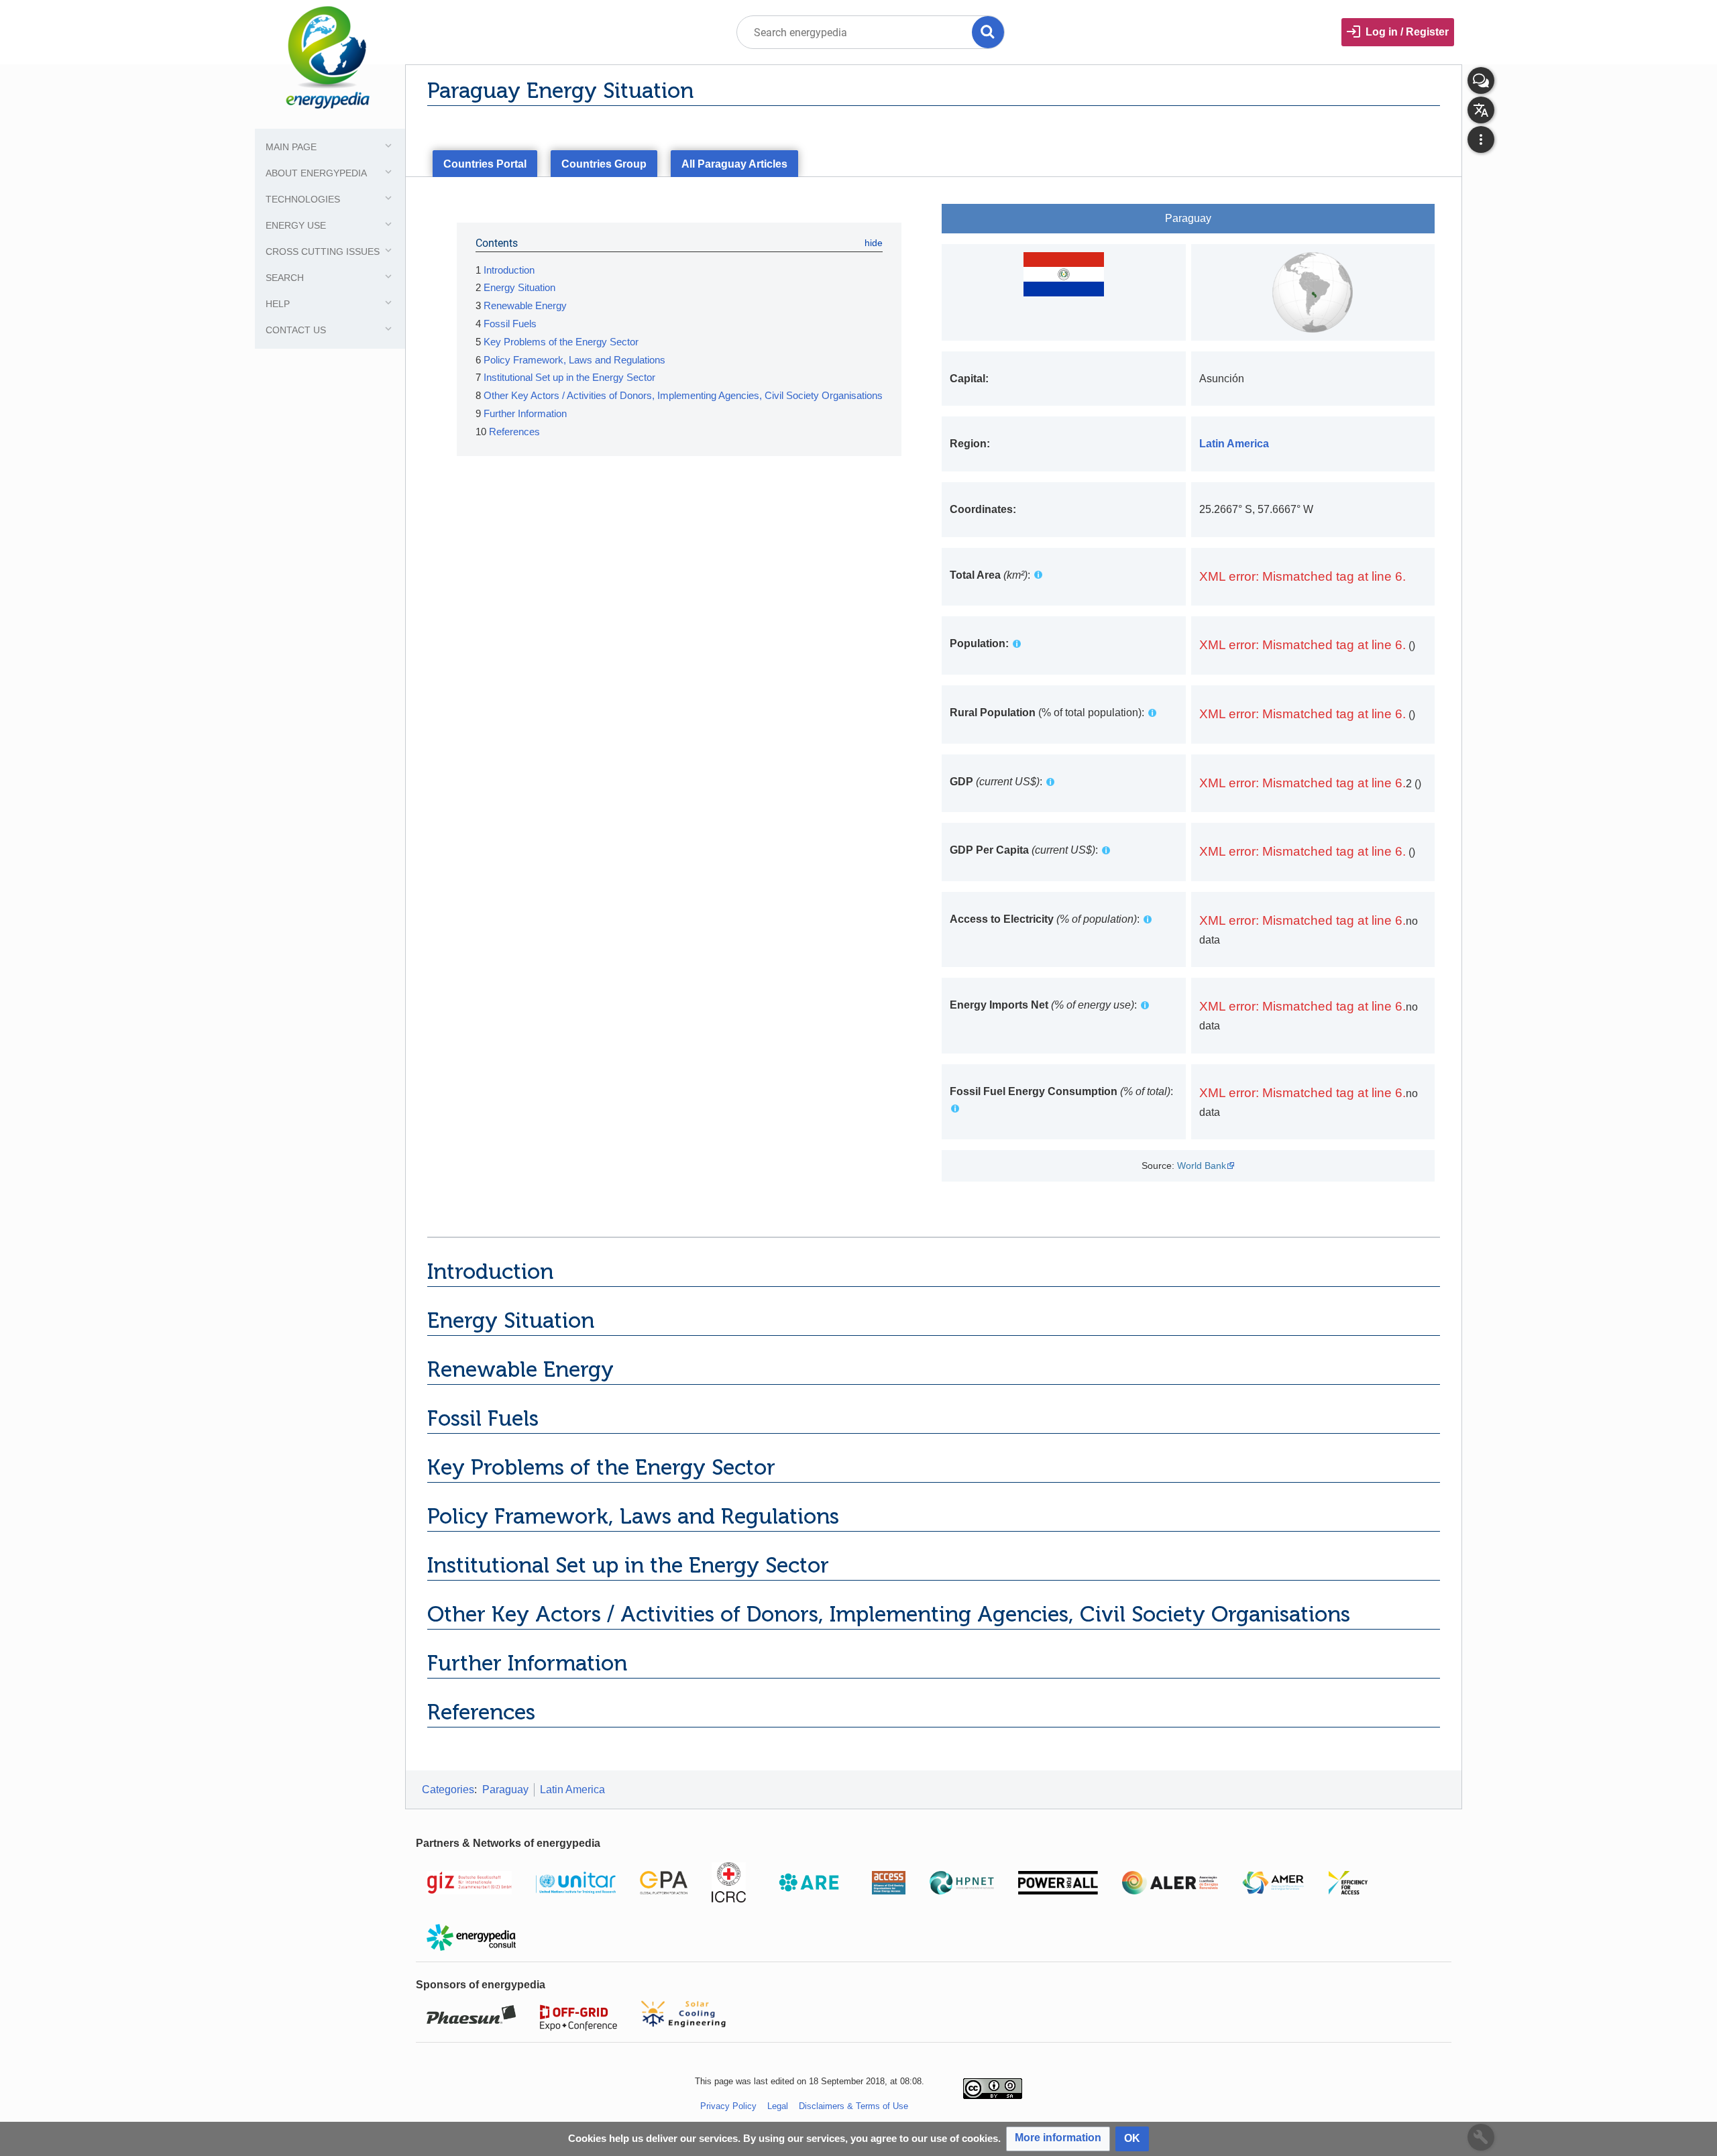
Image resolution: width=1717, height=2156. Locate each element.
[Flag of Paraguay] (1064, 273)
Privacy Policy (728, 2106)
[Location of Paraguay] (1313, 291)
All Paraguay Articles (734, 164)
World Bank (1202, 1166)
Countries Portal (485, 164)
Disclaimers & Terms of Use (853, 2106)
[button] (1058, 2139)
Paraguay (505, 1790)
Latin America (572, 1790)
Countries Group (604, 164)
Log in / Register (1407, 32)
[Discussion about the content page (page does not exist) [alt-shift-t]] (1481, 80)
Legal (778, 2106)
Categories (448, 1790)
